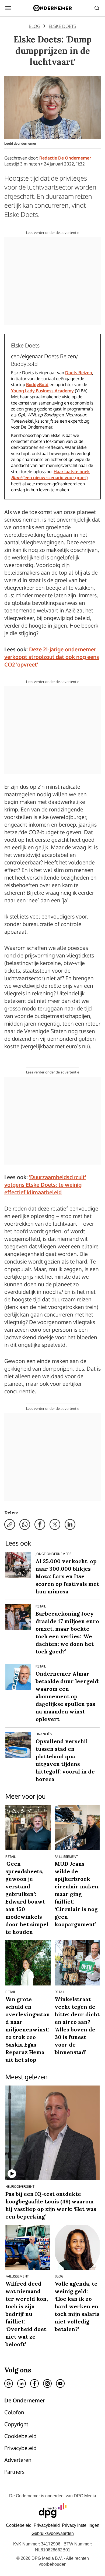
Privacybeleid (47, 2525)
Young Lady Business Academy (42, 391)
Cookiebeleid (19, 2525)
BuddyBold (37, 384)
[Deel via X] (55, 1524)
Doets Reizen (79, 373)
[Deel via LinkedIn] (70, 1524)
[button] (81, 2525)
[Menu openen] (8, 8)
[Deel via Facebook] (40, 1524)
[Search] (97, 8)
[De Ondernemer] (52, 8)
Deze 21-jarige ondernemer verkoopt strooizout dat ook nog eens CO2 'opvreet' (52, 657)
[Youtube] (60, 2383)
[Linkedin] (22, 2383)
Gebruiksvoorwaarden (53, 2533)
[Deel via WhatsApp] (25, 1524)
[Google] (9, 2383)
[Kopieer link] (10, 1524)
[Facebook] (34, 2383)
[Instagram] (47, 2383)
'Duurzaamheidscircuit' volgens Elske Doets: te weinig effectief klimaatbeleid (45, 1185)
